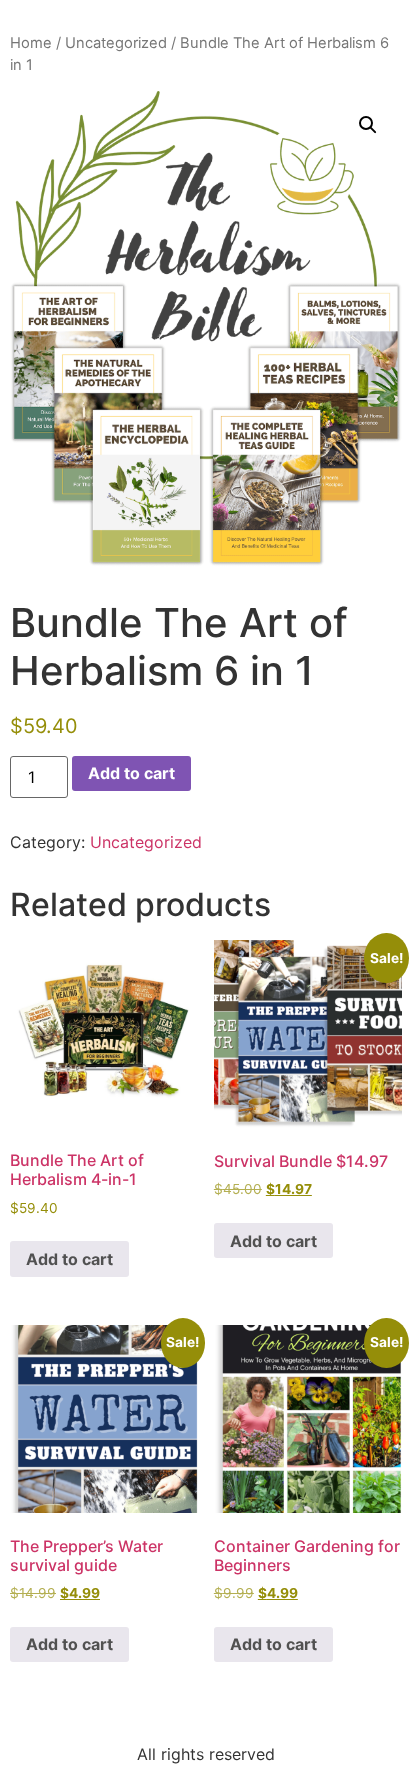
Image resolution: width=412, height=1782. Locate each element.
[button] (368, 125)
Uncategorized (116, 43)
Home (31, 43)
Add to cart (131, 773)
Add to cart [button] (69, 1259)
